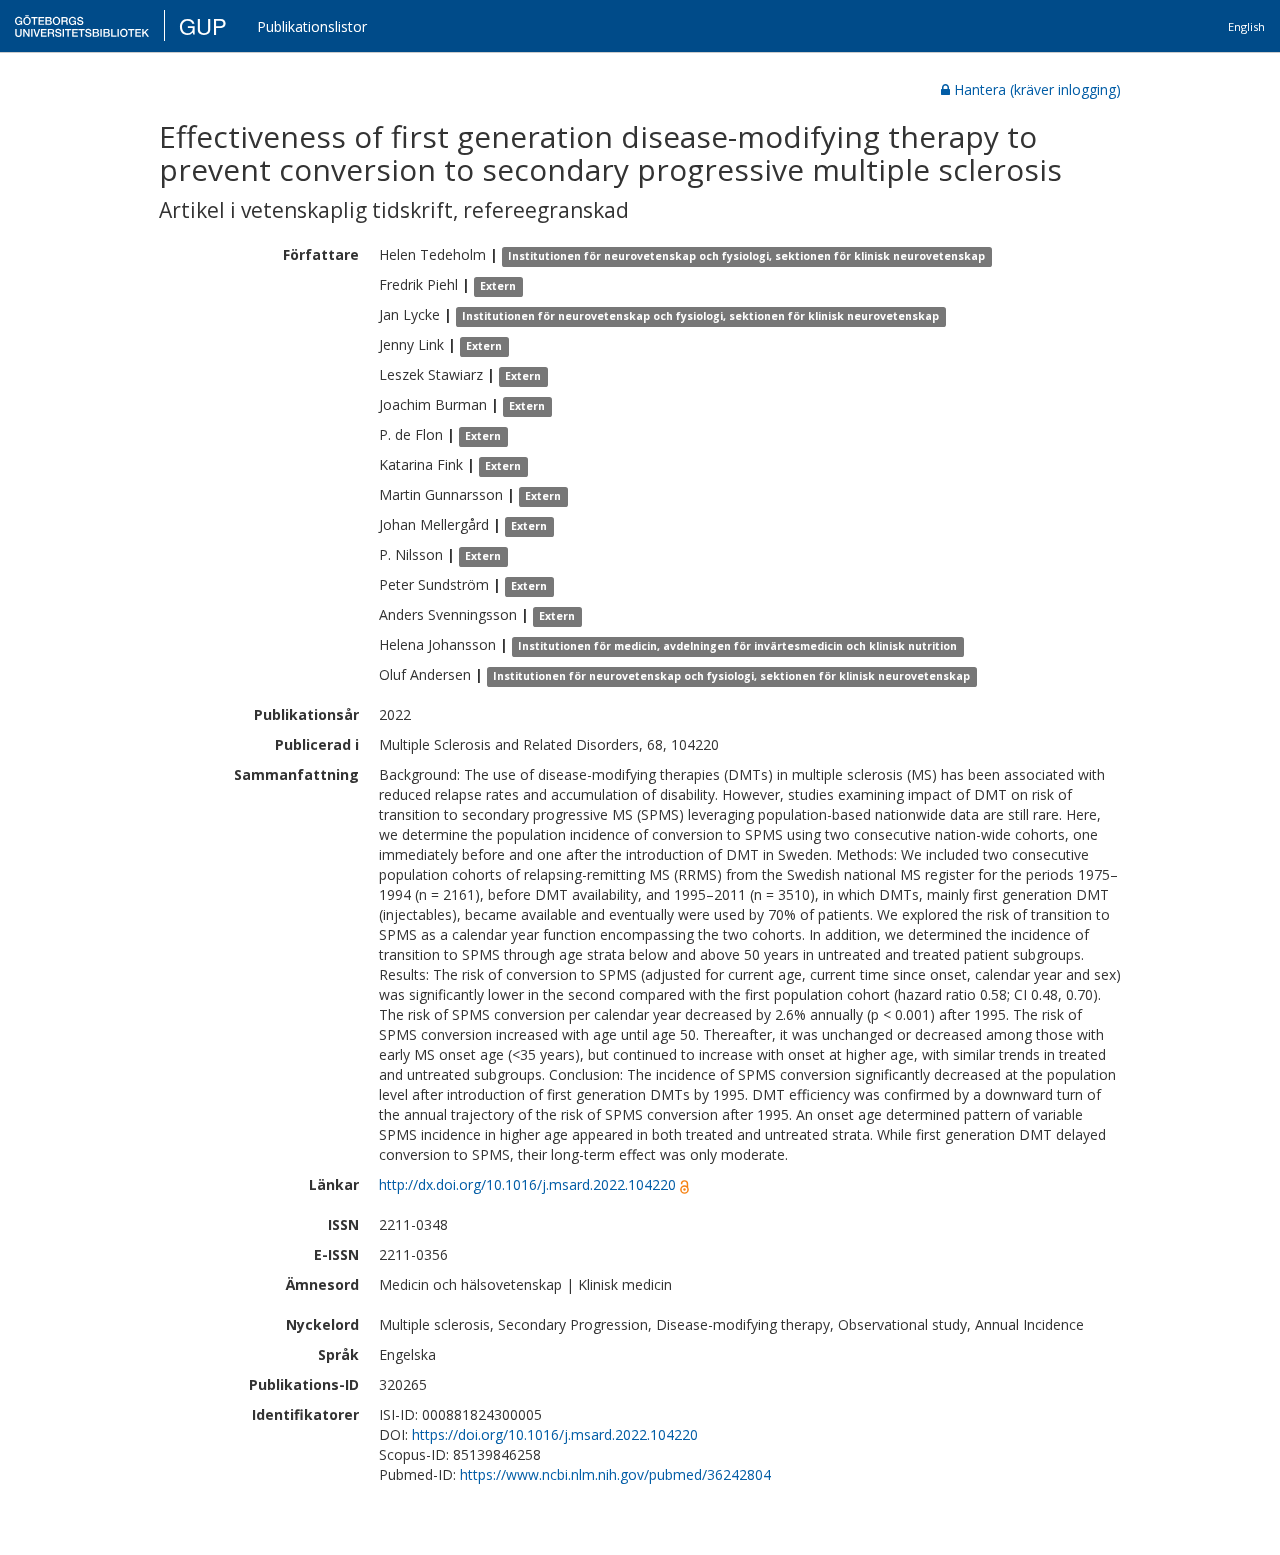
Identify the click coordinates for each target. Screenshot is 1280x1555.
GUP (203, 25)
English (1246, 26)
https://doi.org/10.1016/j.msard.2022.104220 (555, 1434)
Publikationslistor (312, 26)
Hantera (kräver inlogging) (1037, 89)
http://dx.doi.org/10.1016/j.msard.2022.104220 (527, 1184)
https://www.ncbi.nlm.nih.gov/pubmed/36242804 (615, 1474)
